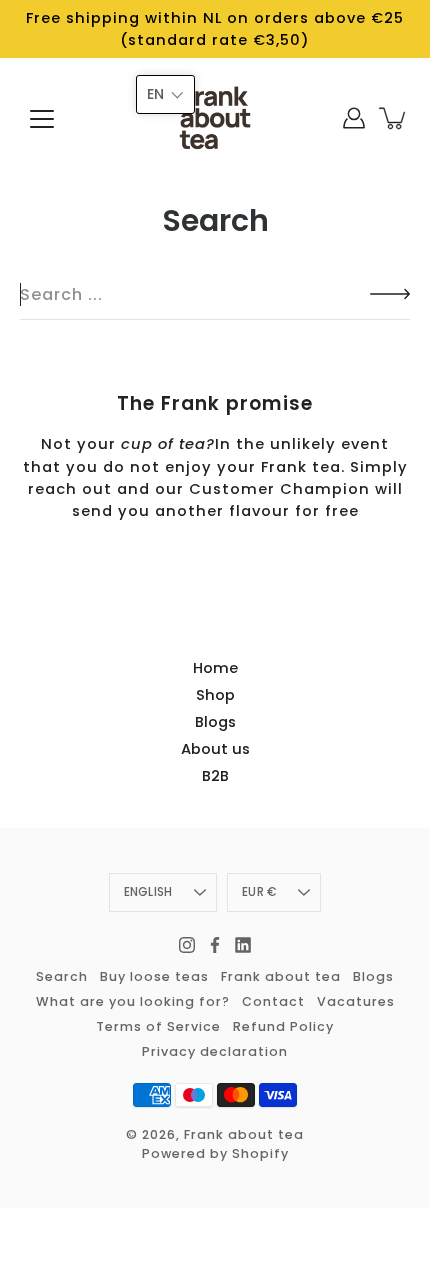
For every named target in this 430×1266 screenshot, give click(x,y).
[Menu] (42, 119)
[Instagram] (187, 945)
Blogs (215, 722)
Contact (273, 1001)
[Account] (354, 118)
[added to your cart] (394, 118)
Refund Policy (283, 1026)
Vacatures (356, 1001)
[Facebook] (215, 945)
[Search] (31, 295)
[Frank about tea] (215, 118)
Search (62, 976)
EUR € (259, 892)
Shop (215, 695)
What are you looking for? (133, 1001)
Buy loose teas (154, 976)
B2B (215, 776)
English (148, 892)
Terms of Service (158, 1026)
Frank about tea (281, 976)
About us (215, 749)
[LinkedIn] (243, 945)
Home (215, 668)
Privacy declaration (215, 1051)
